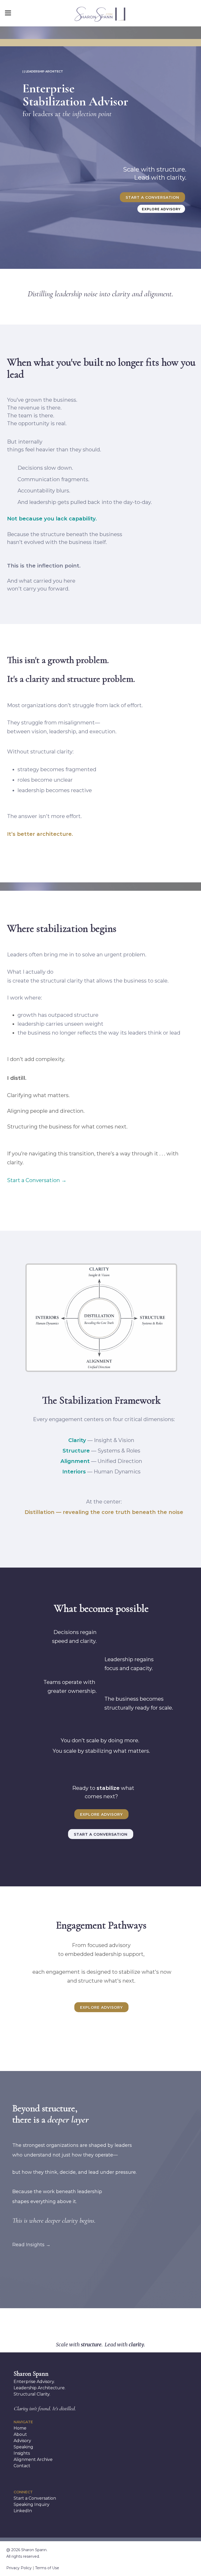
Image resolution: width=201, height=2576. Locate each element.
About (20, 2434)
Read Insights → (31, 2245)
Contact (22, 2466)
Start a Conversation (152, 197)
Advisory (22, 2441)
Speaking (23, 2447)
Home (20, 2428)
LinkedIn (23, 2511)
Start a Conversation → (37, 1180)
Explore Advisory (161, 209)
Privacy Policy (19, 2568)
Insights (22, 2453)
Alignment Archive (33, 2459)
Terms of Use (47, 2568)
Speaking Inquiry (32, 2504)
